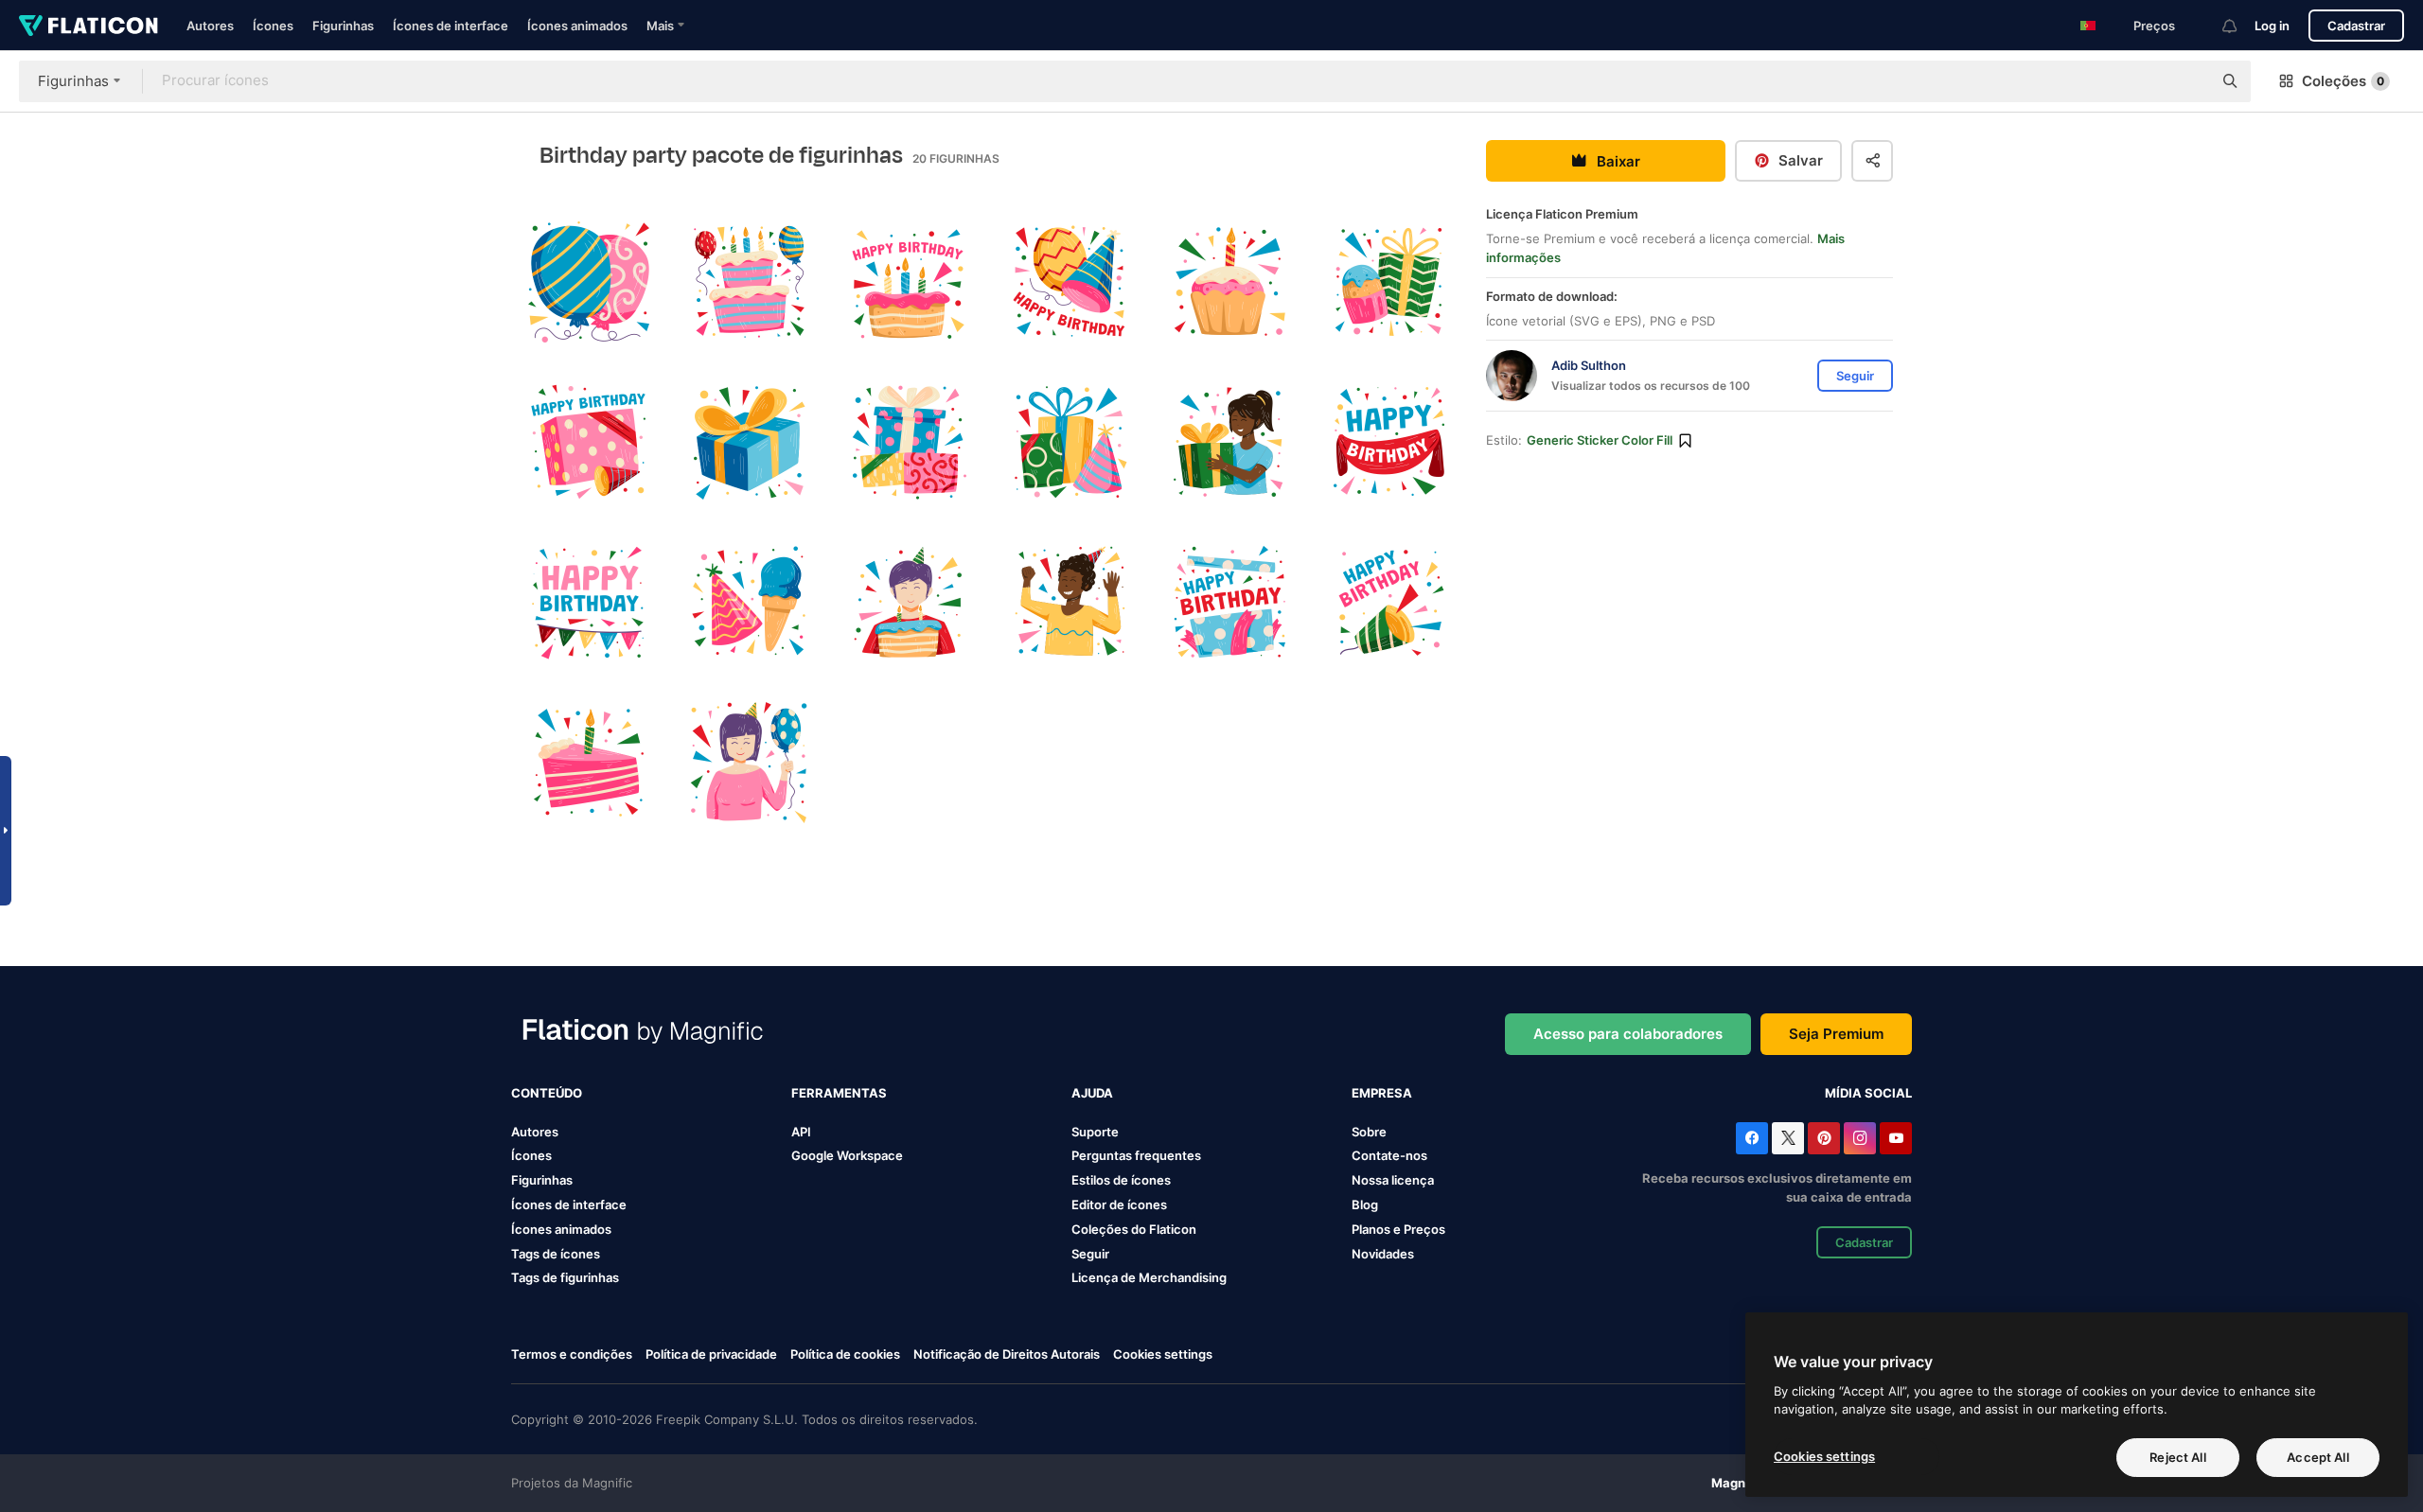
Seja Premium (1836, 1034)
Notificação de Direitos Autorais (1007, 1354)
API (801, 1132)
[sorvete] (749, 603)
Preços (2154, 26)
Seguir (1090, 1254)
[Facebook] (1752, 1138)
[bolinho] (1229, 282)
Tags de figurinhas (565, 1277)
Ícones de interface (451, 26)
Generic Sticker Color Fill (1600, 440)
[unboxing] (1229, 603)
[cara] (909, 603)
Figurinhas (343, 26)
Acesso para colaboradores (1628, 1034)
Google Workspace (847, 1155)
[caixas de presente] (909, 442)
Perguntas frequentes (1136, 1155)
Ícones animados (577, 26)
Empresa (1382, 1093)
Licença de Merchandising (1149, 1277)
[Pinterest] (1824, 1138)
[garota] (1229, 442)
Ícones (273, 26)
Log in (2272, 26)
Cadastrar (2356, 26)
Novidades (1383, 1254)
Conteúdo (547, 1093)
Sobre (1369, 1132)
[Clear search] (2188, 81)
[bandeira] (1389, 442)
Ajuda (1092, 1093)
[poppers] (1389, 603)
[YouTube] (1896, 1138)
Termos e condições (572, 1354)
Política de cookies (845, 1354)
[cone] (1069, 282)
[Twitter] (1788, 1138)
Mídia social (1868, 1093)
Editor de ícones (1119, 1204)
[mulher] (749, 763)
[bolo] (909, 282)
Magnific (1738, 1483)
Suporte (1095, 1132)
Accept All (2317, 1457)
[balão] (589, 282)
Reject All (2177, 1457)
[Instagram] (1860, 1138)
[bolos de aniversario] (749, 282)
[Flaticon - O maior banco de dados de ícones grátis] (88, 26)
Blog (1365, 1204)
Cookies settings (1163, 1354)
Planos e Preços (1398, 1229)
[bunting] (589, 603)
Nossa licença (1393, 1180)
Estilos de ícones (1121, 1180)
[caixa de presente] (589, 442)
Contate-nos (1389, 1155)
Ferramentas (839, 1093)
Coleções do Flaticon (1134, 1229)
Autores (210, 26)
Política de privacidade (711, 1354)
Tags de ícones (556, 1254)
